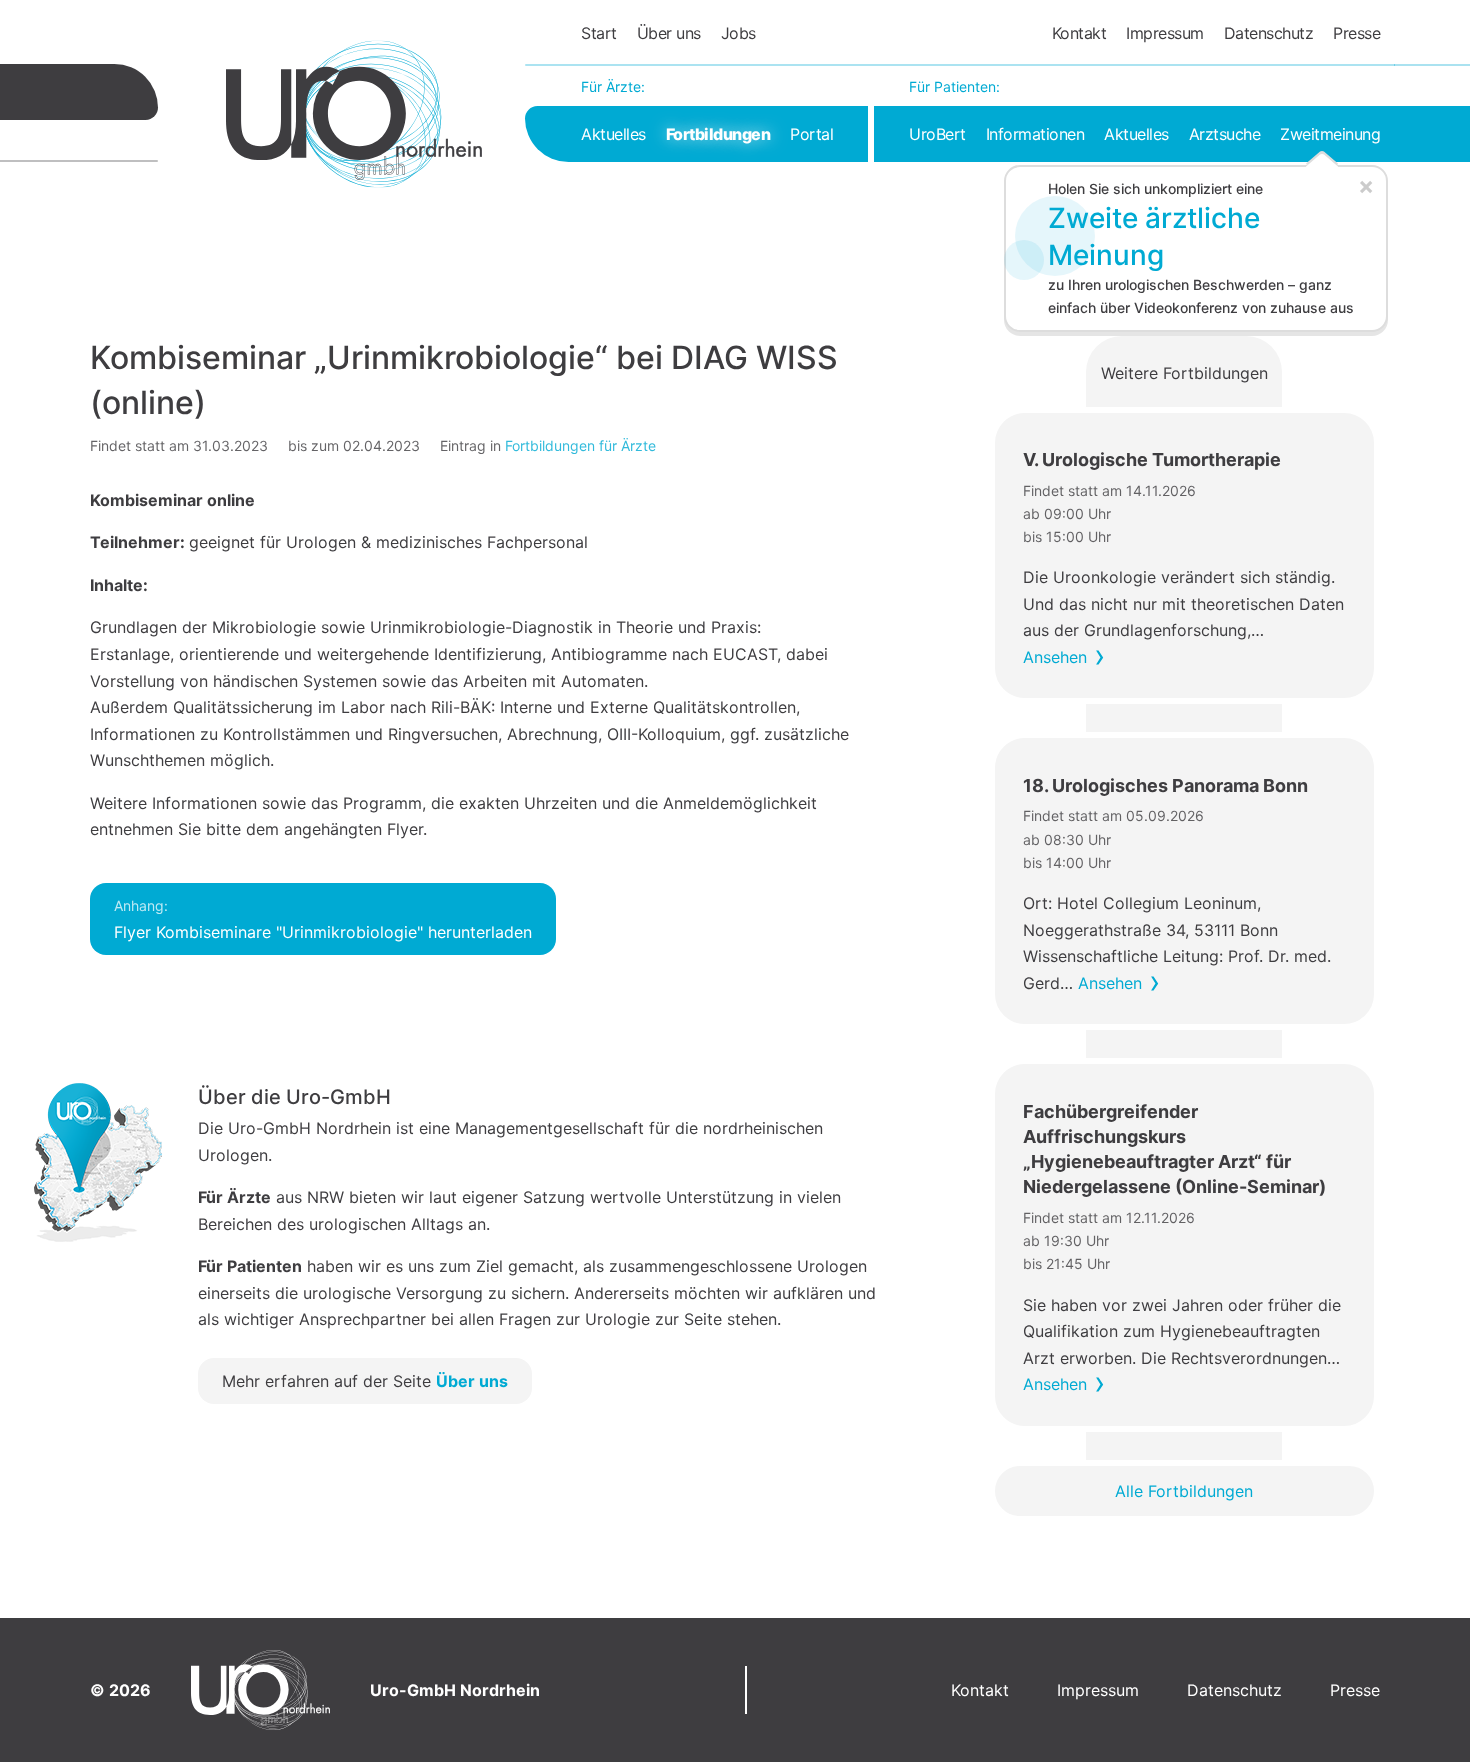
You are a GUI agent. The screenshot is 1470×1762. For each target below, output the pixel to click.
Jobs (738, 33)
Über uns (669, 33)
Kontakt (1079, 33)
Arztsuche (1225, 134)
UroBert (937, 134)
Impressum (1165, 33)
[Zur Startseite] (354, 114)
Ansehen (1055, 657)
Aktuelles (613, 134)
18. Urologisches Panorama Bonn (1165, 785)
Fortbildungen (718, 134)
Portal (811, 134)
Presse (1356, 33)
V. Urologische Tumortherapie (1152, 459)
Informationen (1035, 134)
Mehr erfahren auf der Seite (365, 1381)
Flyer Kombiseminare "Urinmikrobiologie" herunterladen (323, 919)
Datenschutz (1269, 33)
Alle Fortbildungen (1184, 1491)
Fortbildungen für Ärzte (580, 445)
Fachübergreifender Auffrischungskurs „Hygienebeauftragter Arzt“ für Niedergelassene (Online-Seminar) (1174, 1149)
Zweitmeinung (1330, 134)
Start (599, 33)
